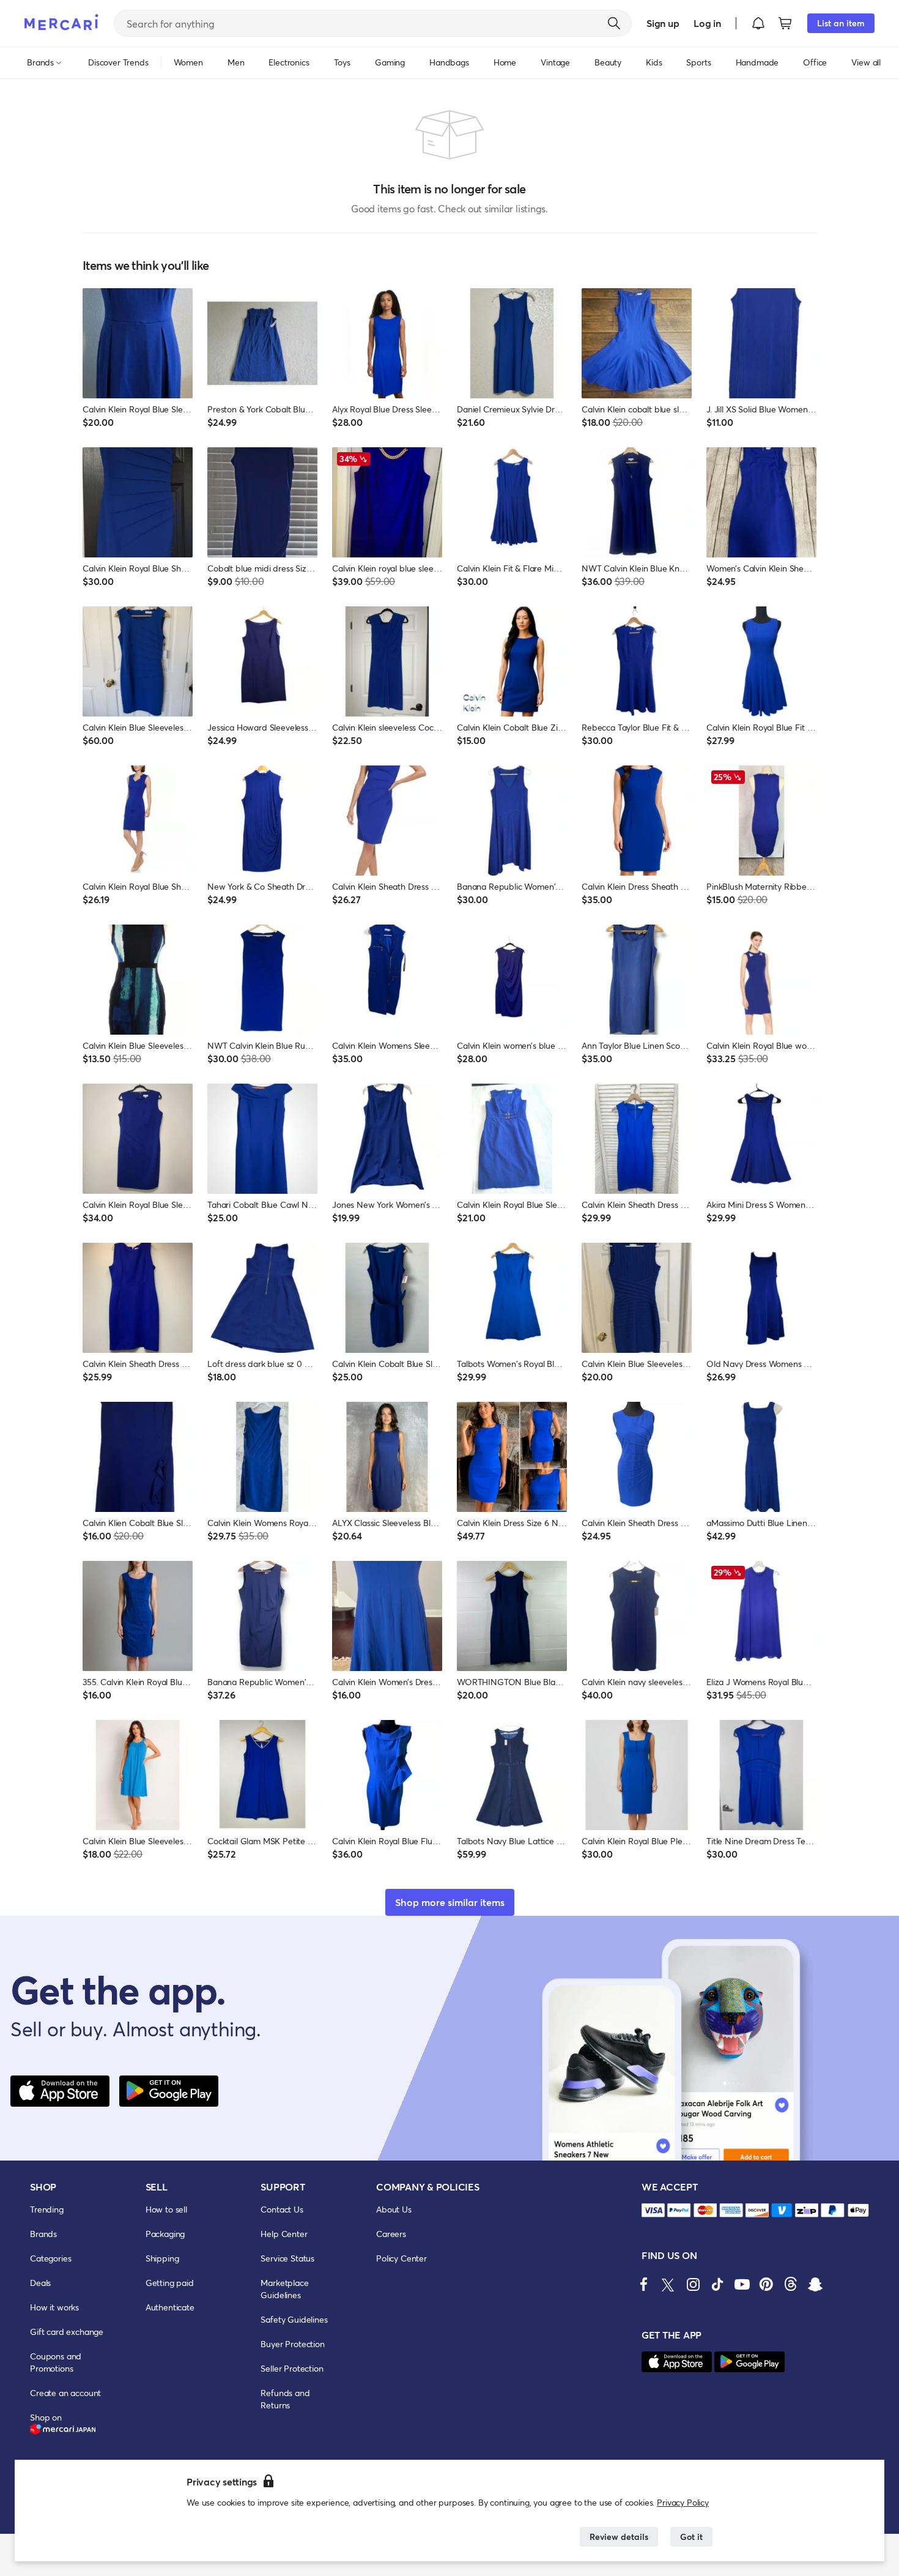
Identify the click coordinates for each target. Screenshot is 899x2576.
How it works (54, 2307)
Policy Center (401, 2258)
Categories (50, 2258)
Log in (707, 23)
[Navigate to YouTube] (742, 2284)
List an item (841, 23)
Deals (40, 2283)
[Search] (614, 23)
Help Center (284, 2234)
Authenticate (170, 2307)
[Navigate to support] (653, 2210)
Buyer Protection (292, 2344)
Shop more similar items (450, 1902)
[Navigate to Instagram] (693, 2284)
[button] (758, 23)
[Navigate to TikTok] (717, 2284)
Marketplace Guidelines (284, 2289)
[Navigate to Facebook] (644, 2284)
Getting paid (170, 2283)
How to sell (166, 2209)
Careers (391, 2234)
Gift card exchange (67, 2332)
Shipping (162, 2258)
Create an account (65, 2393)
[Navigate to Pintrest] (766, 2284)
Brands (43, 2234)
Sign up (663, 23)
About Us (394, 2209)
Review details (619, 2537)
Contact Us (282, 2209)
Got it (691, 2537)
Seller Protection (292, 2368)
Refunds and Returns (285, 2399)
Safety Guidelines (294, 2319)
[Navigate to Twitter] (668, 2284)
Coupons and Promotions (56, 2362)
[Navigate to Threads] (791, 2284)
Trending (47, 2209)
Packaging (165, 2234)
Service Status (287, 2258)
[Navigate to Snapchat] (815, 2284)
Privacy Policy (683, 2502)
